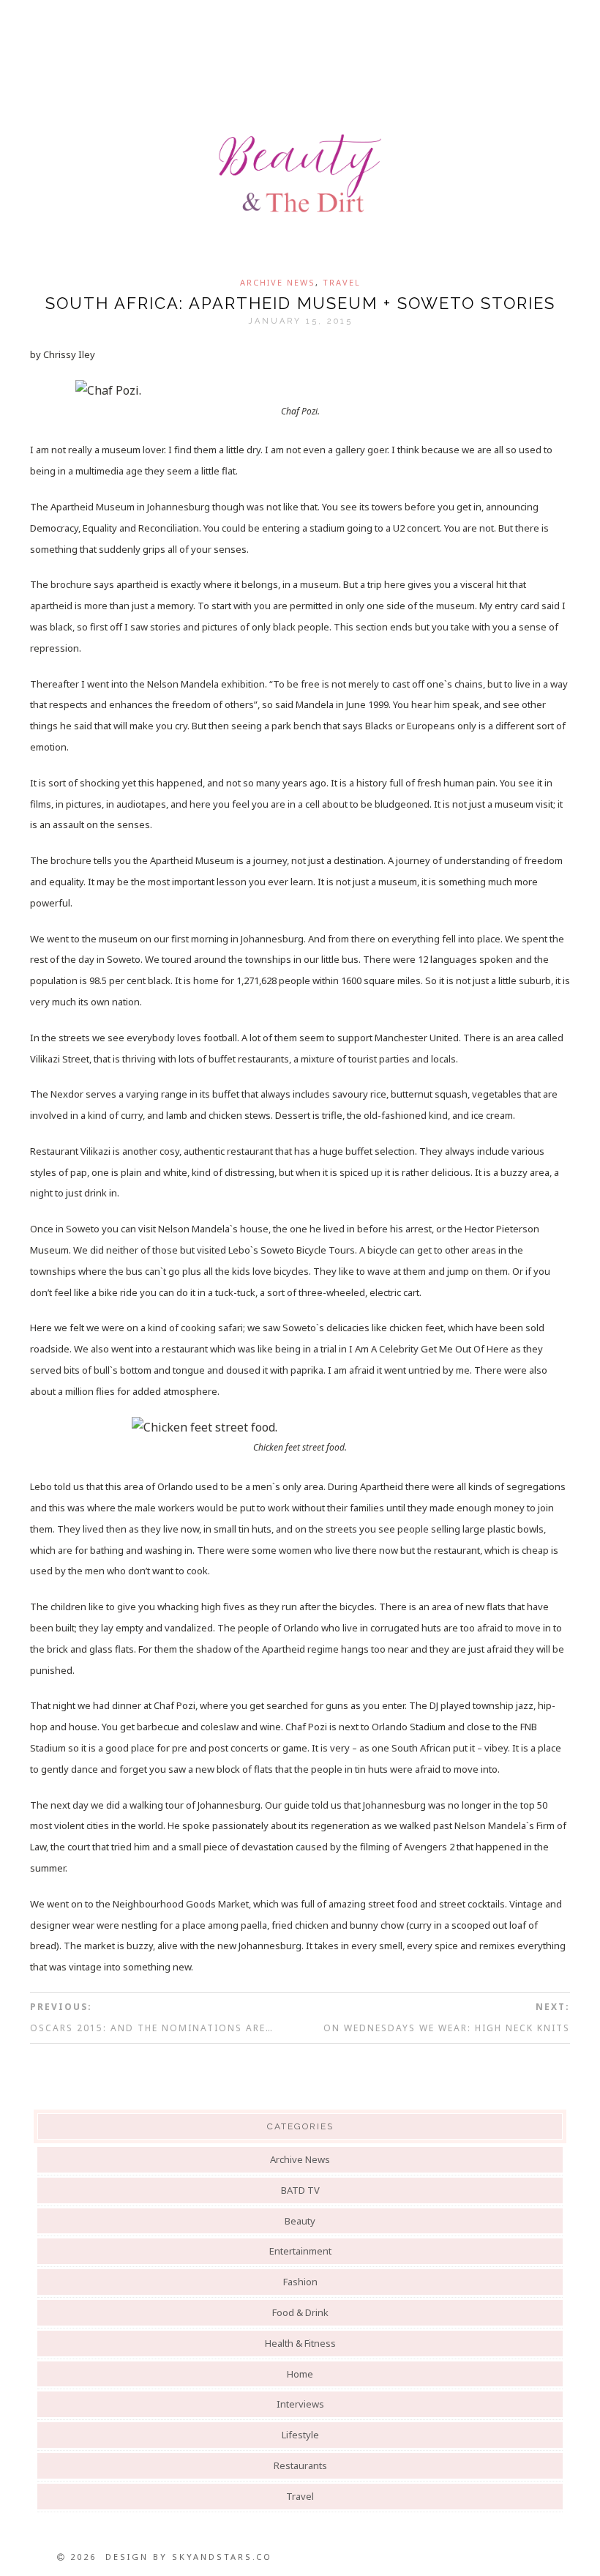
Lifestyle (300, 2435)
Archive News (278, 282)
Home (300, 2374)
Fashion (300, 2282)
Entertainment (300, 2251)
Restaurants (300, 2465)
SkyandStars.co (222, 2557)
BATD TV (300, 2190)
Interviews (300, 2404)
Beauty (300, 2221)
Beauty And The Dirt (300, 174)
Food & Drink (300, 2312)
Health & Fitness (300, 2343)
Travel (342, 282)
